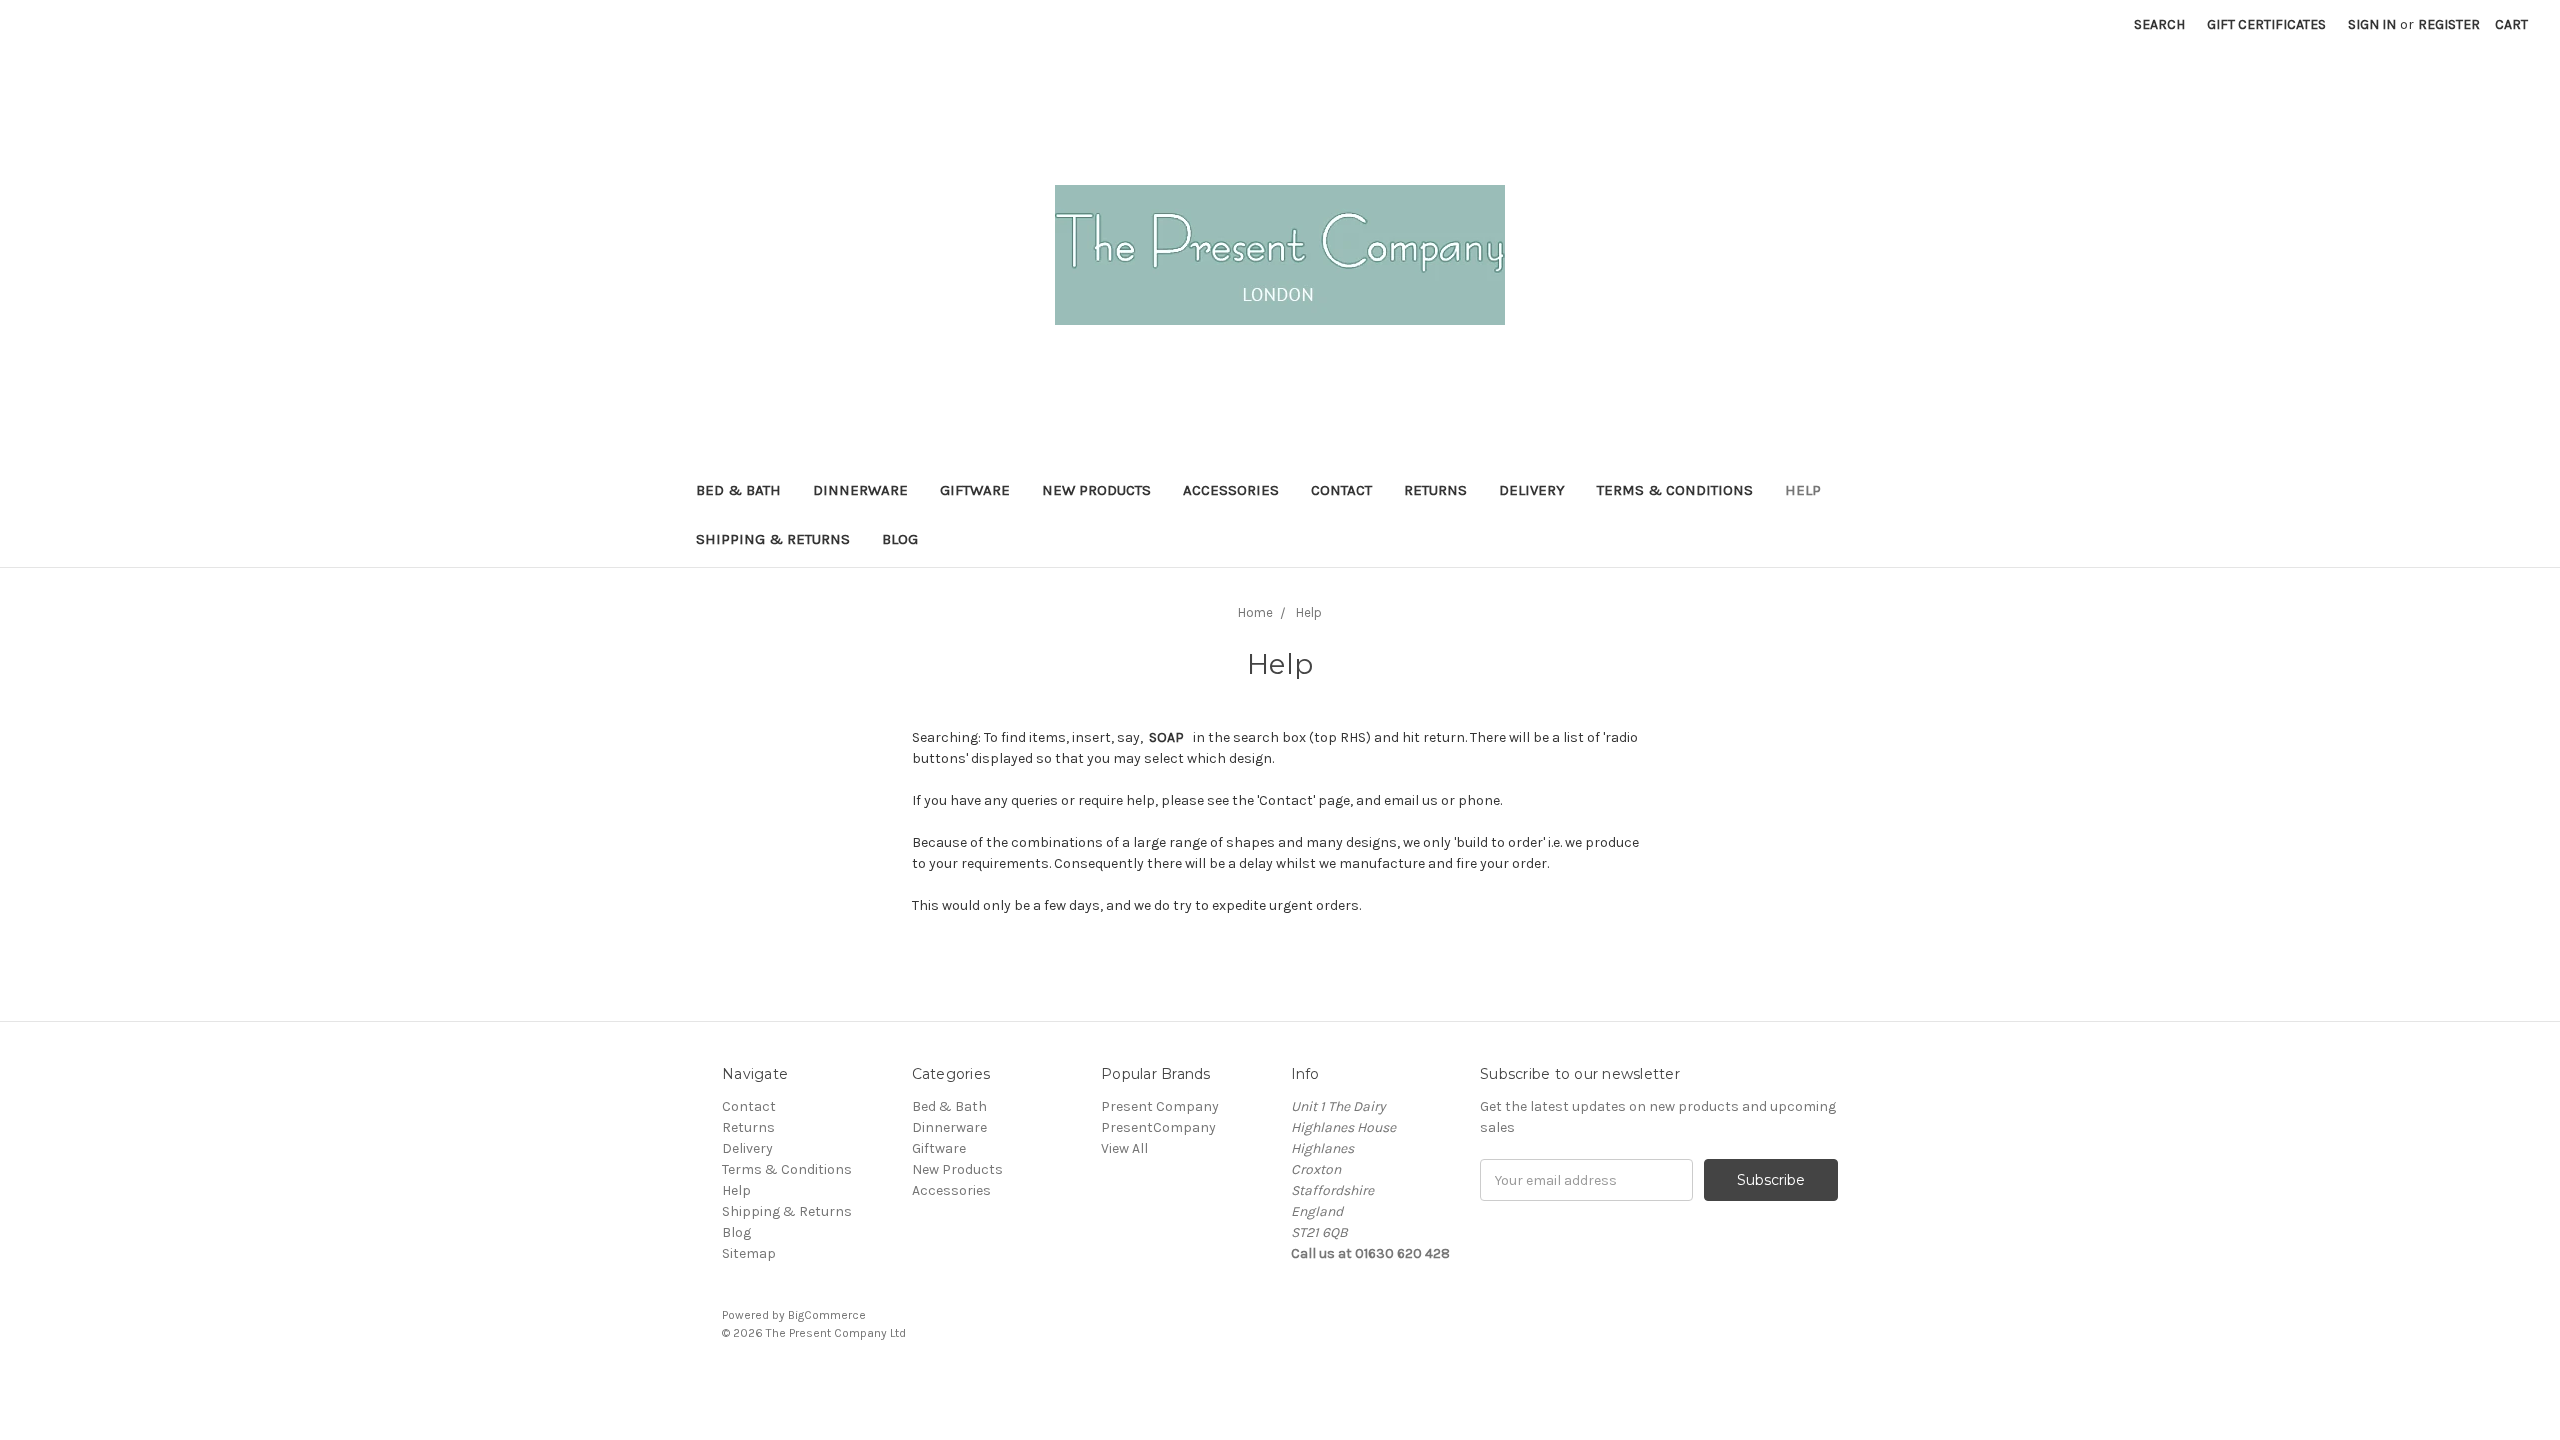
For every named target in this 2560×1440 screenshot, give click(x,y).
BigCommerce (827, 1315)
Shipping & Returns (773, 539)
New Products (1096, 490)
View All (1124, 1148)
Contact (1341, 490)
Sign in (2372, 24)
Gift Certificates (2266, 24)
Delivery (1532, 490)
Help (1803, 490)
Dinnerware (860, 490)
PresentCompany (1158, 1127)
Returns (1435, 490)
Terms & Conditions (1675, 490)
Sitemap (749, 1253)
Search (2159, 24)
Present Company (1160, 1106)
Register (2449, 24)
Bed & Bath (738, 490)
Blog (900, 539)
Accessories (1231, 490)
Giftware (975, 490)
